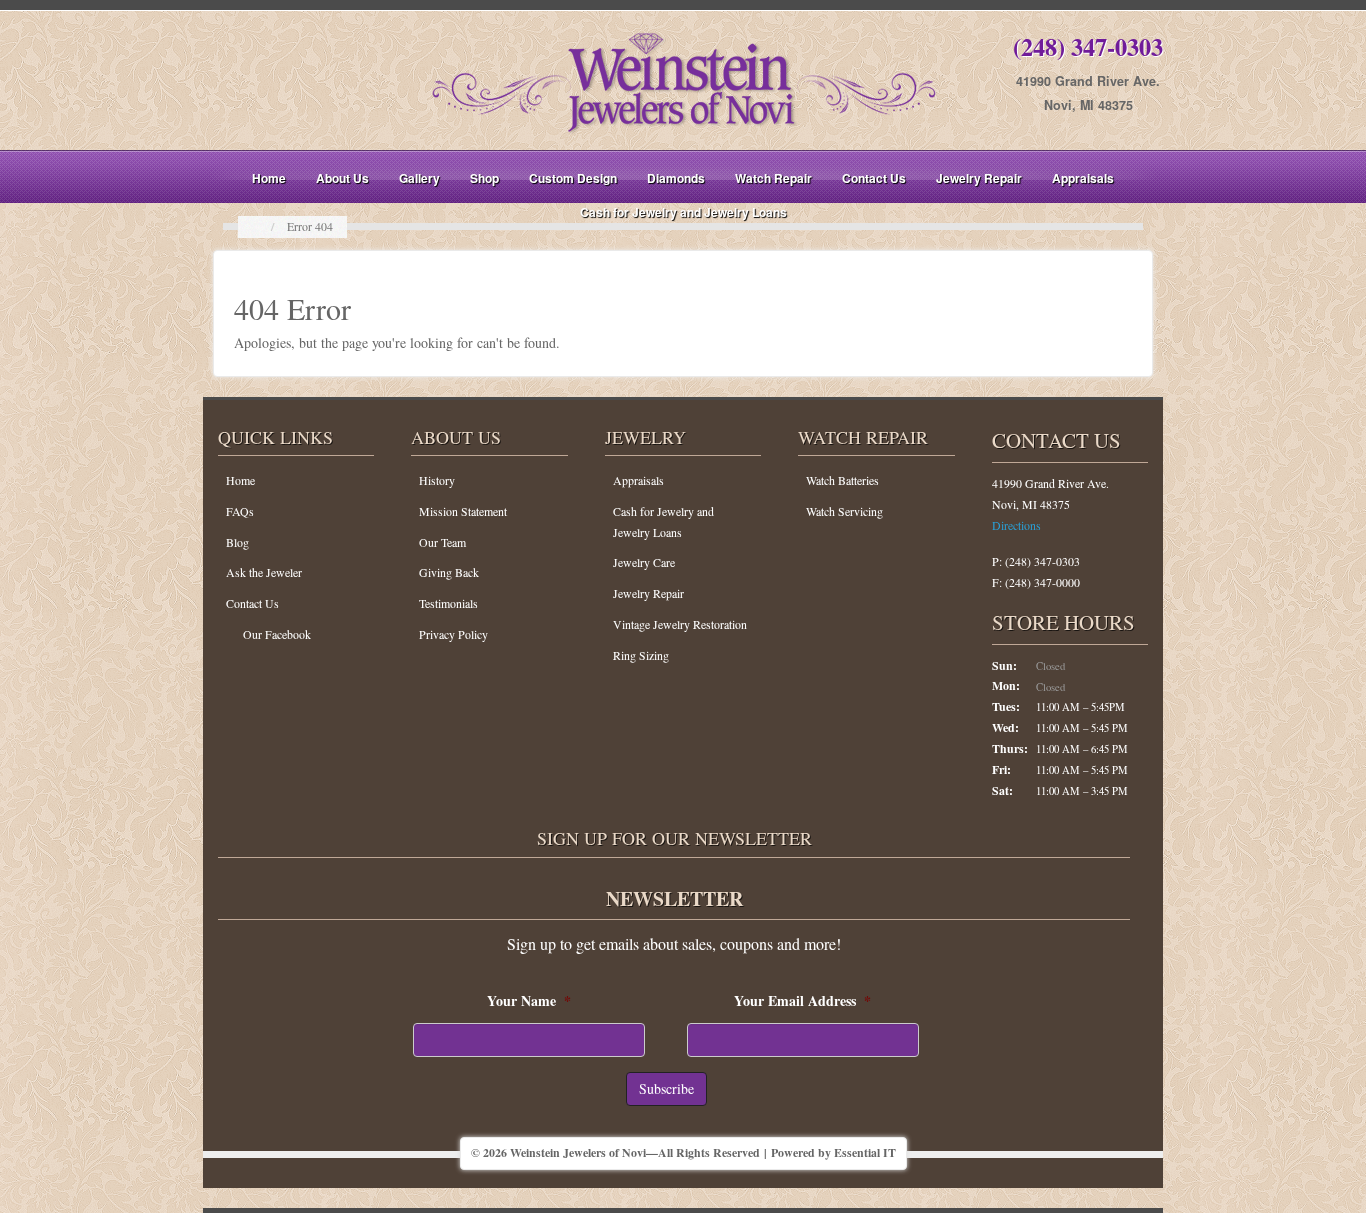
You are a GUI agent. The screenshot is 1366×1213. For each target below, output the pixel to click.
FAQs (240, 511)
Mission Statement (463, 511)
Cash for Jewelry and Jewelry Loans (683, 212)
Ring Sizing (641, 655)
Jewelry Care (644, 562)
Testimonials (448, 603)
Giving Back (449, 572)
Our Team (442, 542)
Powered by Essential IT (833, 1152)
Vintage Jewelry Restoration (680, 624)
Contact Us (874, 178)
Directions (1016, 525)
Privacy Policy (453, 634)
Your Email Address (802, 1001)
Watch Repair (773, 178)
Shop (484, 178)
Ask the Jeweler (264, 572)
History (437, 480)
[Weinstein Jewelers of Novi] (683, 78)
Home (269, 178)
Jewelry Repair (979, 178)
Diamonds (676, 178)
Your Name (529, 1001)
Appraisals (1083, 178)
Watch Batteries (842, 480)
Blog (237, 542)
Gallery (419, 178)
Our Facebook (277, 634)
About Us (342, 178)
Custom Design (573, 178)
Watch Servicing (844, 511)
